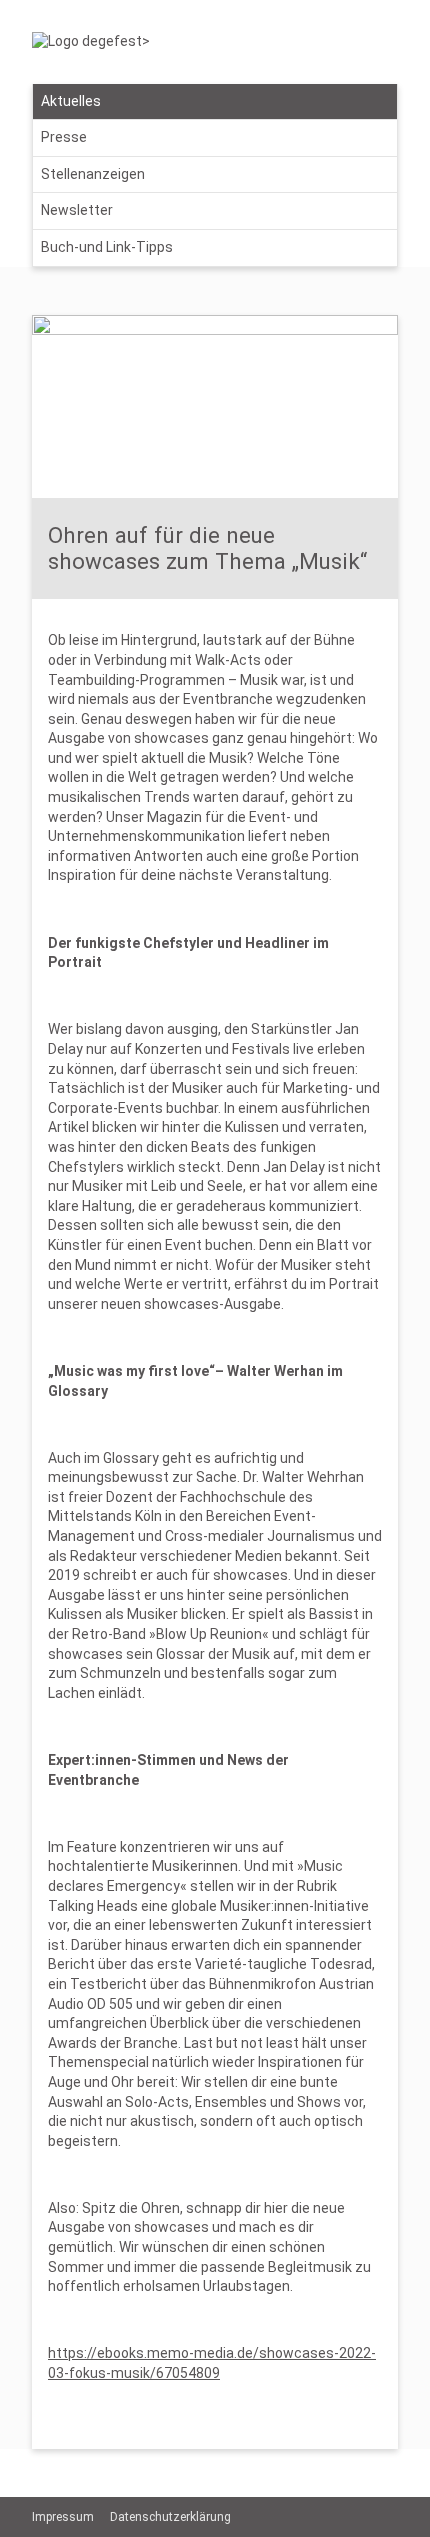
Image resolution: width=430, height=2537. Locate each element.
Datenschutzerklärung (170, 2517)
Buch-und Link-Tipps (107, 247)
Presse (64, 137)
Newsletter (77, 210)
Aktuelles (71, 101)
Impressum (63, 2517)
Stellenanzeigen (93, 174)
